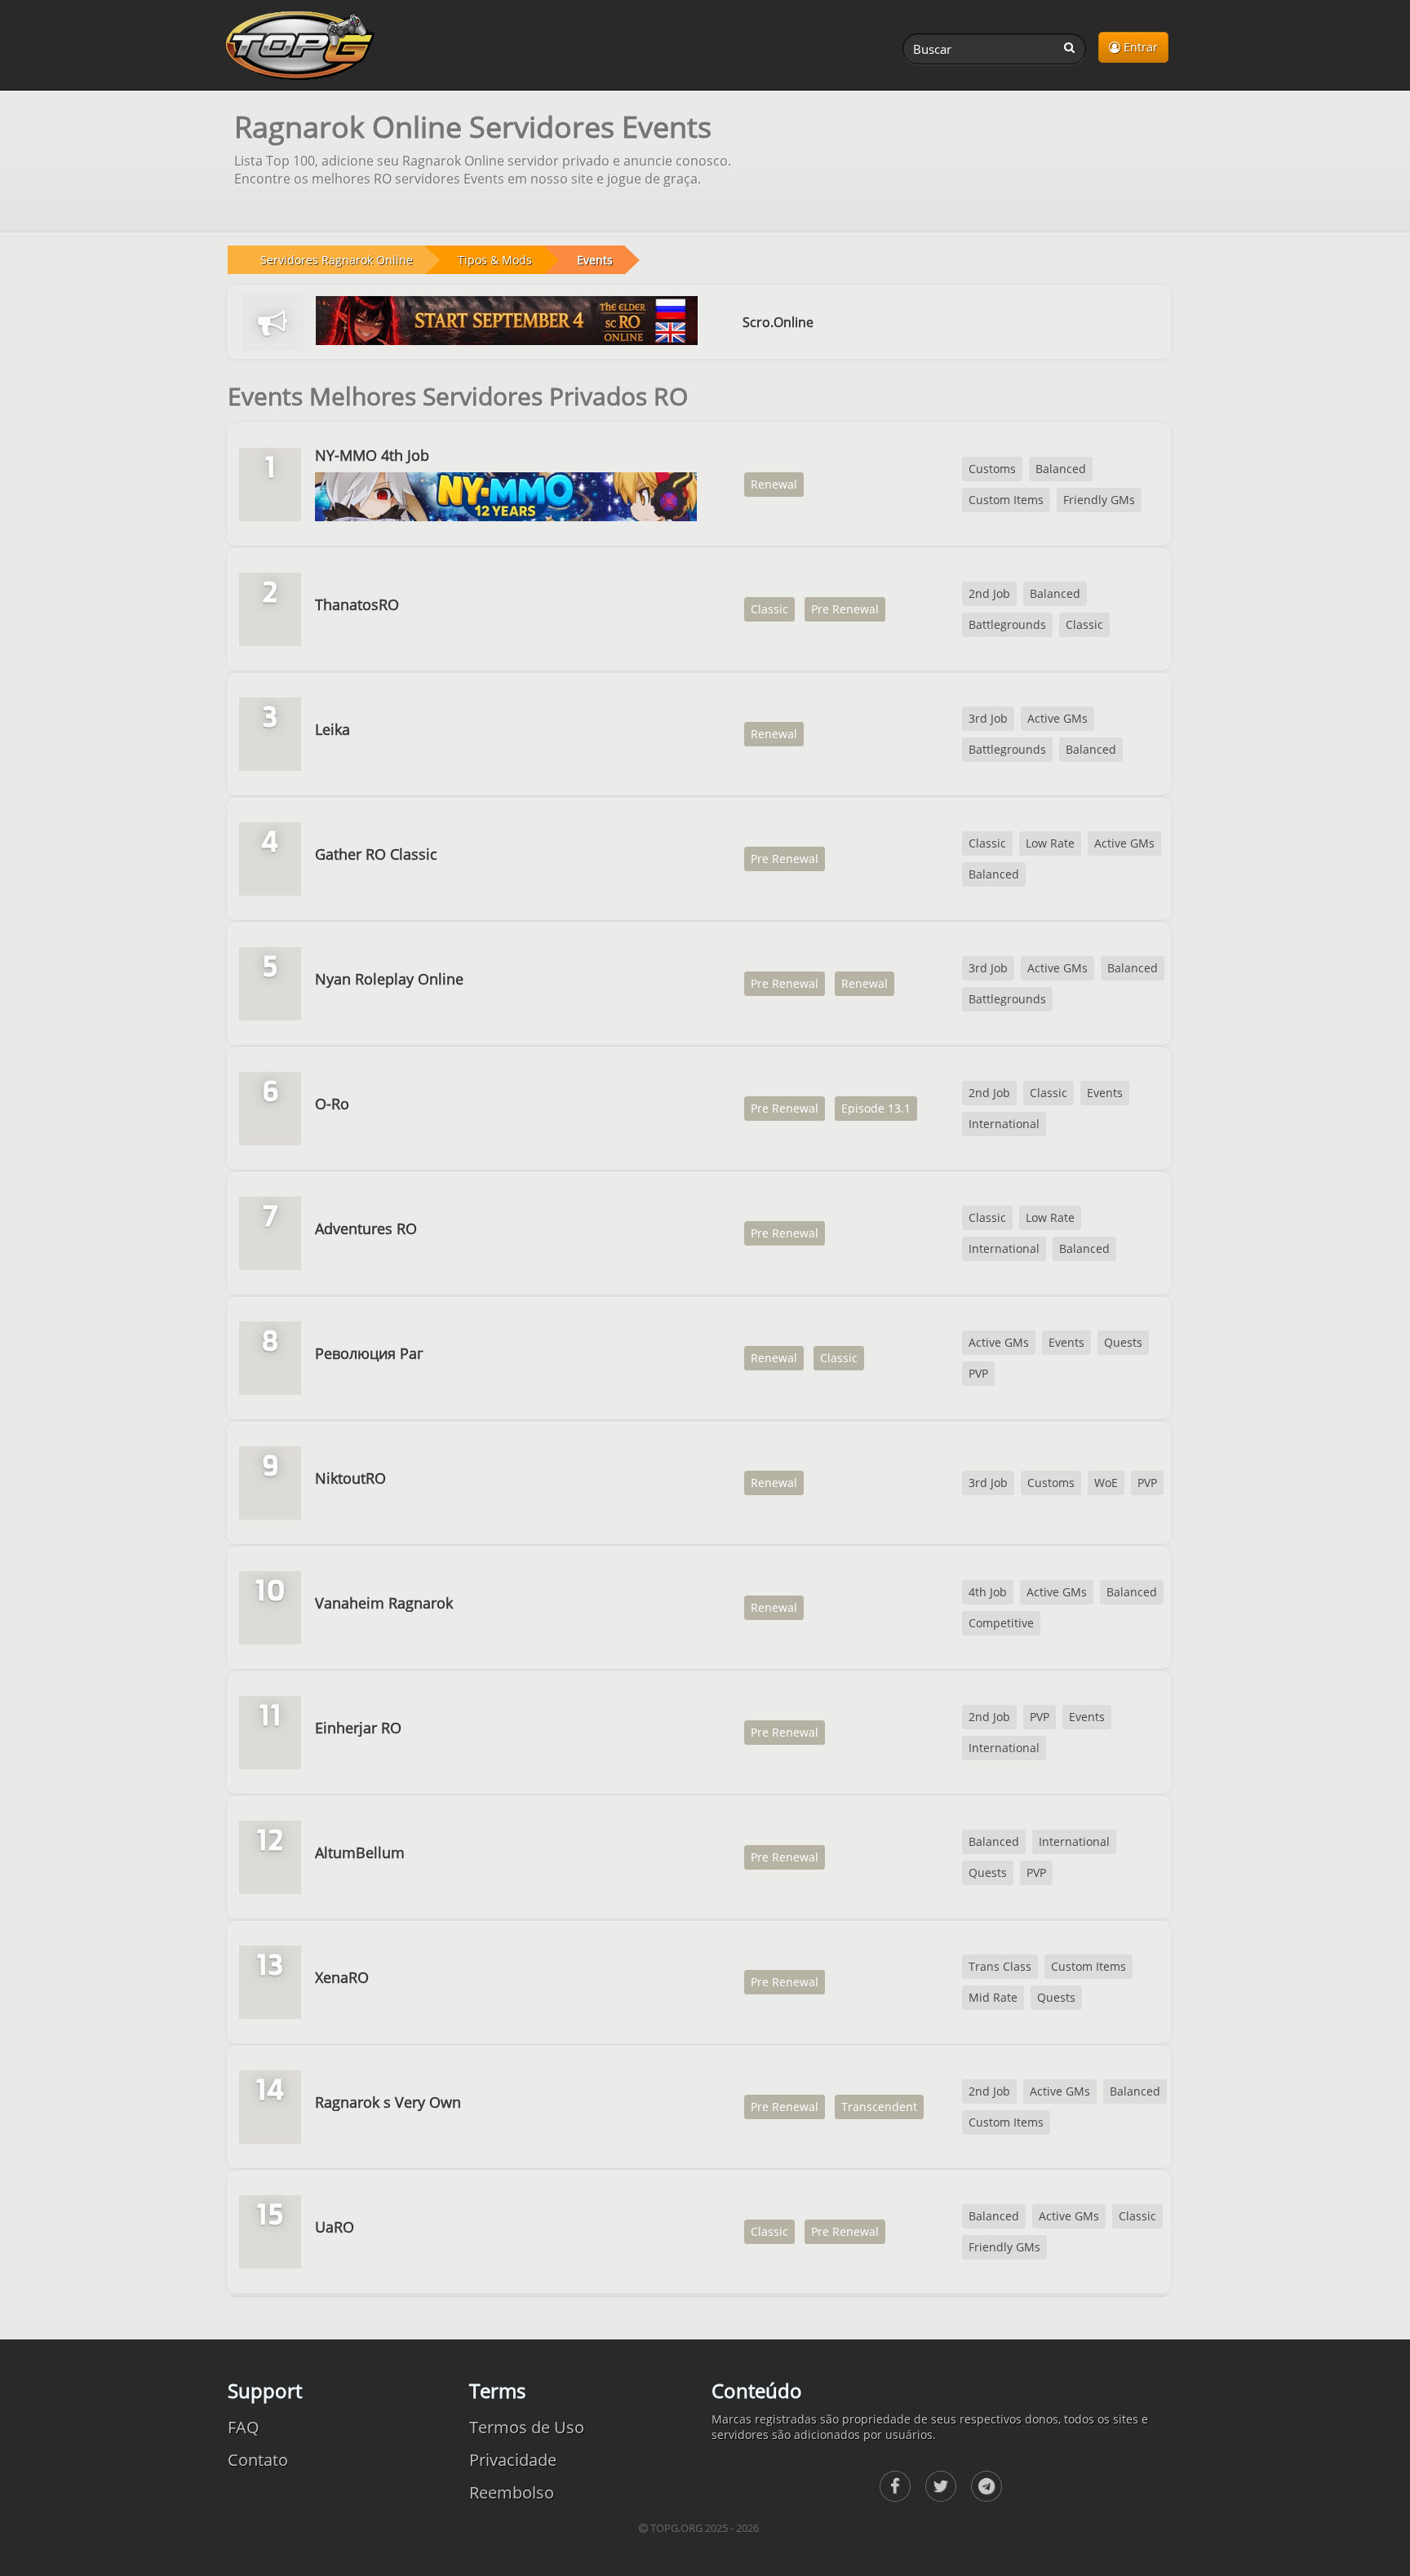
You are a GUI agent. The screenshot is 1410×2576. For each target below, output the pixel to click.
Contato (258, 2460)
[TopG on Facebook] (895, 2486)
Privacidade (513, 2460)
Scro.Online (778, 322)
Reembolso (512, 2492)
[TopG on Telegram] (987, 2486)
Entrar (1139, 47)
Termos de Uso (527, 2427)
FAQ (244, 2427)
